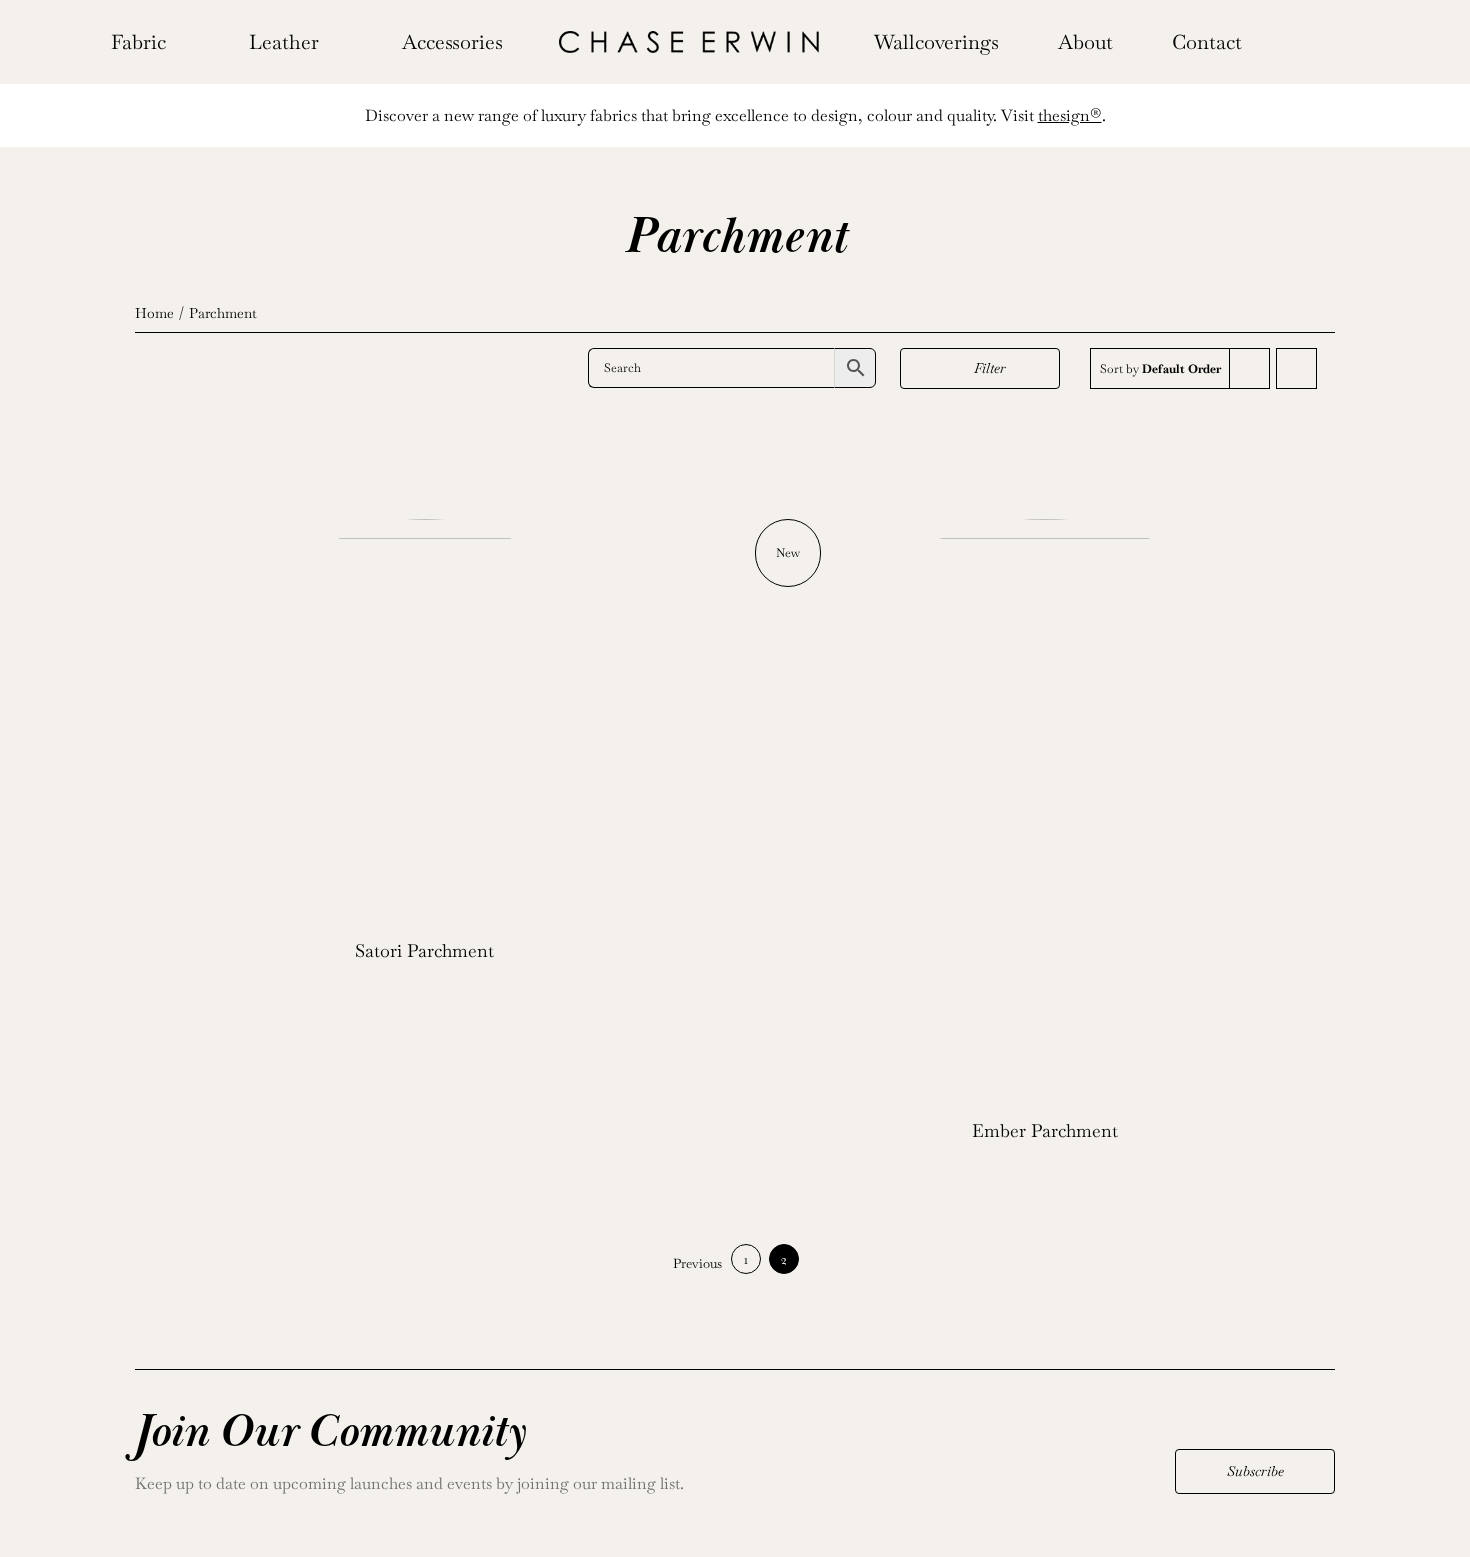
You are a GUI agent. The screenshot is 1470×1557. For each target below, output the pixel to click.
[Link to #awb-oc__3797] (1316, 42)
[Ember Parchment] (1045, 809)
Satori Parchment (424, 950)
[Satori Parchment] (425, 719)
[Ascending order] (1296, 368)
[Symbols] (689, 38)
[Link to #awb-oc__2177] (1285, 42)
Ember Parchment (1045, 1130)
